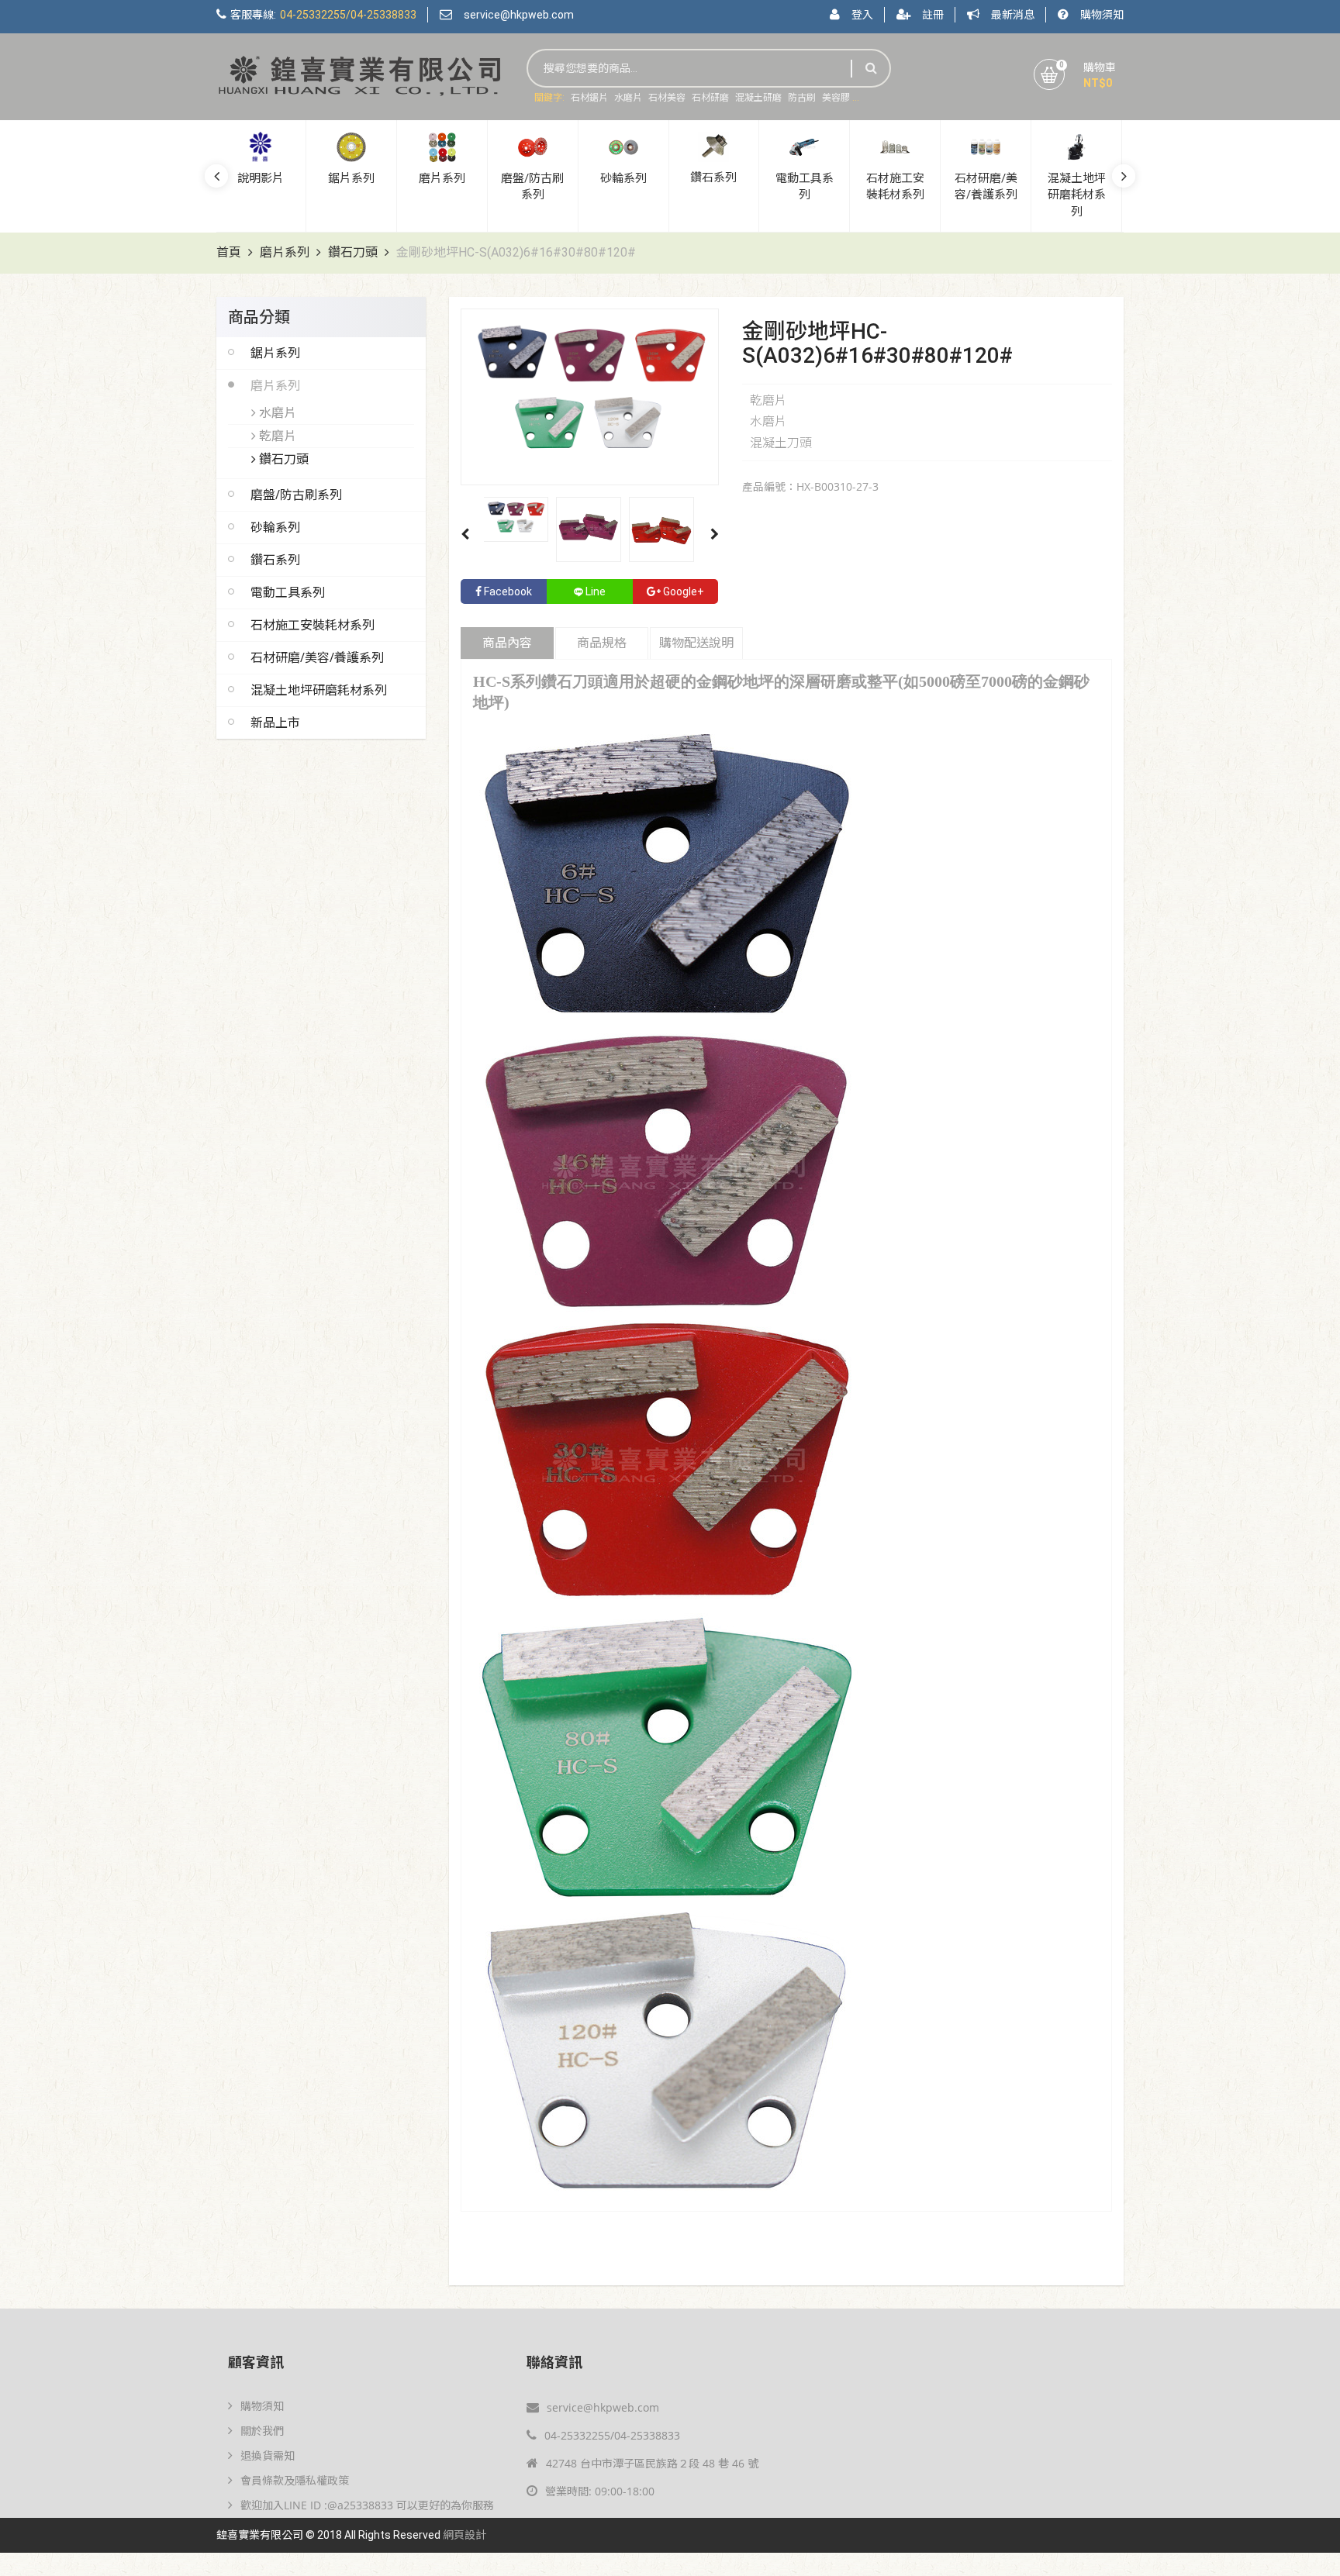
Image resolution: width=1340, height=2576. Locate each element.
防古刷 (802, 98)
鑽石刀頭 (353, 252)
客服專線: (323, 15)
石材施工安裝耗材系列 (313, 625)
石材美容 (667, 98)
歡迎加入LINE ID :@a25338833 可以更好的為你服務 (367, 2505)
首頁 (229, 252)
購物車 (1100, 67)
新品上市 (275, 722)
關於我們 (262, 2431)
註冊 (933, 15)
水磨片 (628, 98)
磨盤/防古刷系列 (296, 495)
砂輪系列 (275, 527)
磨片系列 (285, 252)
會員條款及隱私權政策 (295, 2480)
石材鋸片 (589, 98)
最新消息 (1013, 15)
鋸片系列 (275, 353)
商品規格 (602, 643)
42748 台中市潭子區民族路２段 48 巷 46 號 (652, 2463)
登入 (862, 15)
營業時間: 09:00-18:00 (600, 2491)
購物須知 (1102, 15)
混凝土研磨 (758, 98)
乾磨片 (276, 436)
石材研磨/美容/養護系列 (317, 657)
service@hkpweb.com (519, 15)
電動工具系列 (288, 592)
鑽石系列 (275, 560)
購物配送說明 (696, 643)
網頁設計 (465, 2535)
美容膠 (836, 98)
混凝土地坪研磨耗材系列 (319, 690)
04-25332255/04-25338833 (612, 2435)
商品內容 (507, 643)
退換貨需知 (268, 2455)
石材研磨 (710, 98)
